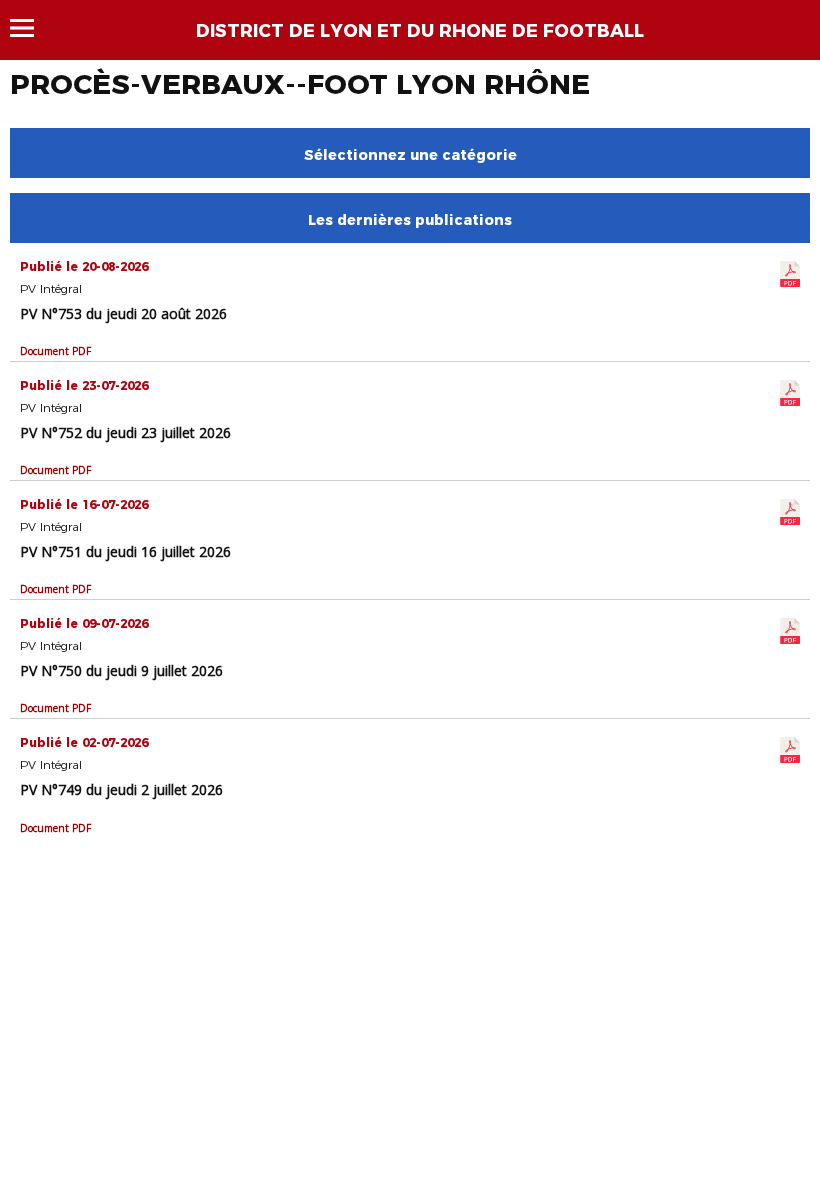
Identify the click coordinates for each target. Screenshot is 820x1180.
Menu (31, 28)
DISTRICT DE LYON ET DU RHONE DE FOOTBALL (420, 31)
